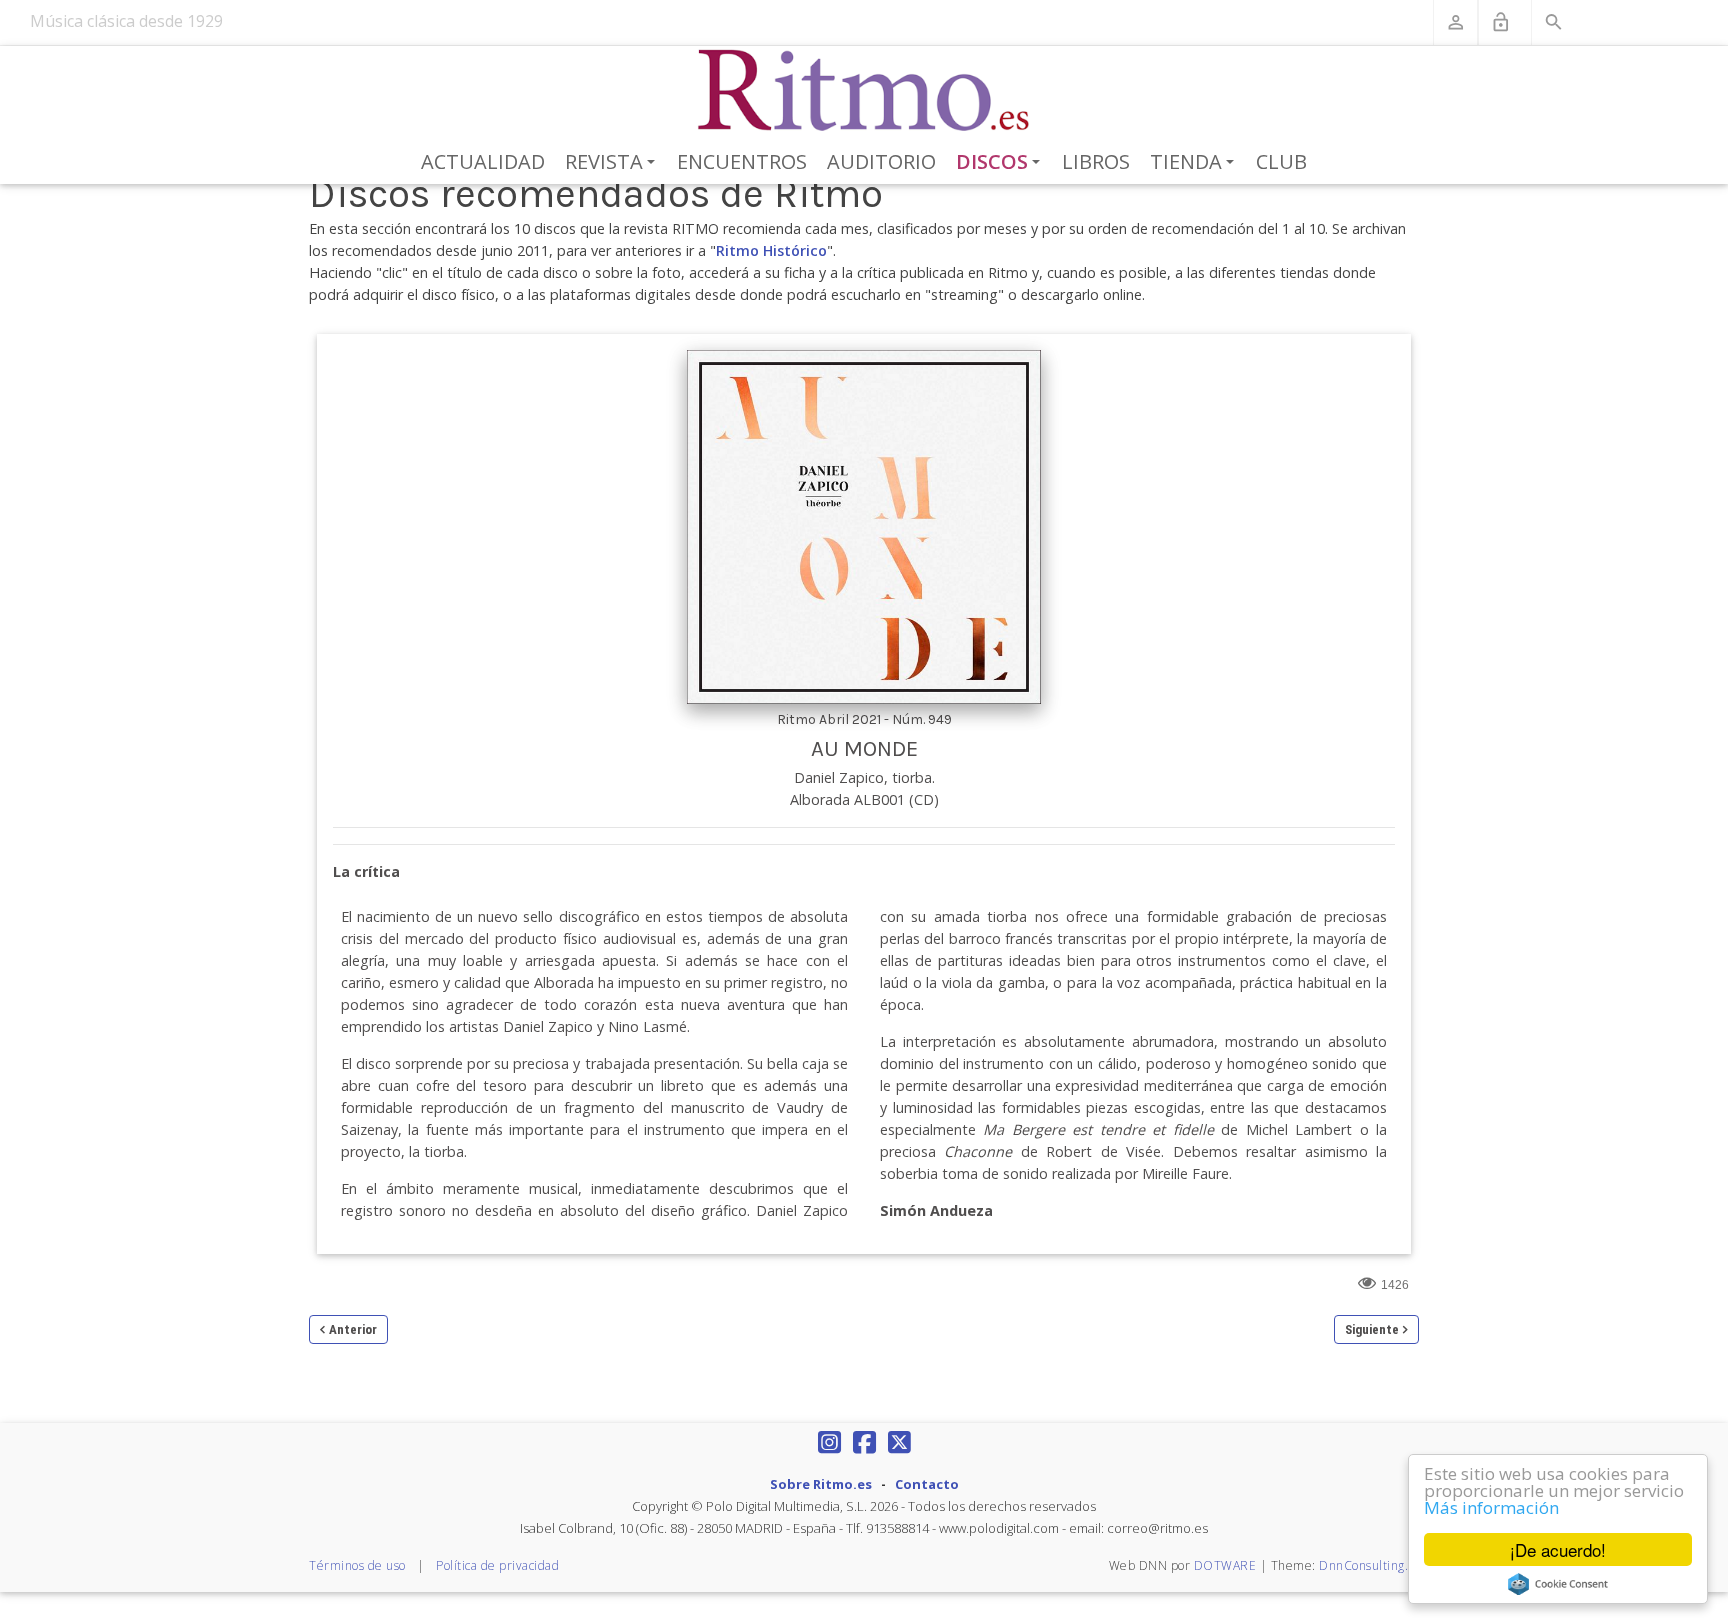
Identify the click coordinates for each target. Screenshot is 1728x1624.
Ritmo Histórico (771, 250)
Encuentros (742, 161)
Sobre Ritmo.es (821, 1484)
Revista (613, 163)
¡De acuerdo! (1558, 1549)
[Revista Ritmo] (864, 91)
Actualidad (483, 161)
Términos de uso (357, 1565)
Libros (1096, 161)
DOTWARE (1225, 1565)
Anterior (353, 1329)
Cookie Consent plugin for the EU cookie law (1558, 1584)
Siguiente (1372, 1329)
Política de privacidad (497, 1565)
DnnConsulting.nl (1369, 1565)
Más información (1491, 1507)
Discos (1002, 163)
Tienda (1195, 163)
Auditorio (881, 161)
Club (1281, 161)
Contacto (927, 1484)
